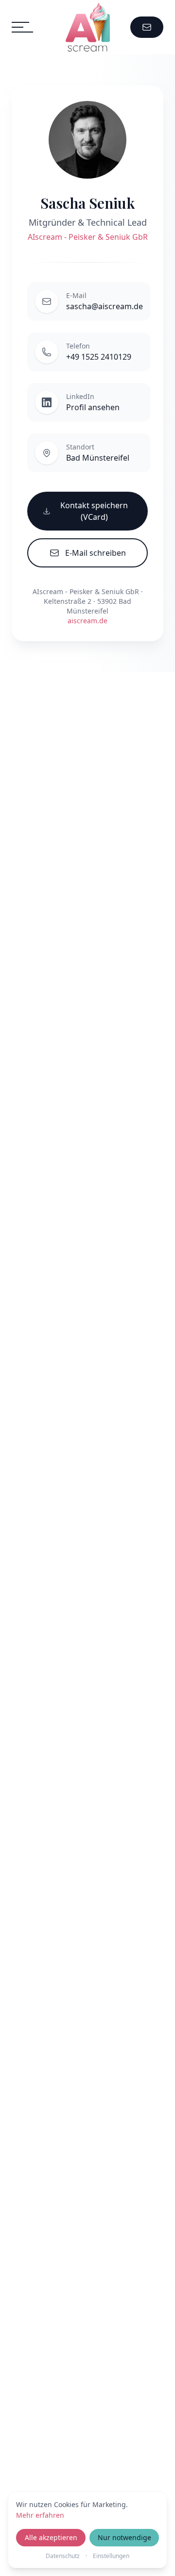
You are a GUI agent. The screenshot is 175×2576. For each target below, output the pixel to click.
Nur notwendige (124, 2537)
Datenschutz (63, 2556)
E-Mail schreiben (96, 553)
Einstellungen (111, 2556)
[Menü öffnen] (22, 27)
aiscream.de (87, 621)
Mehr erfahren (40, 2515)
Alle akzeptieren (51, 2537)
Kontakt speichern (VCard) (94, 511)
